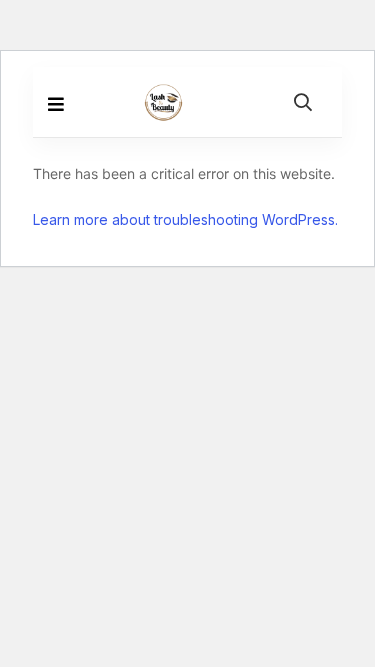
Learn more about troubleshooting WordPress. (185, 219)
